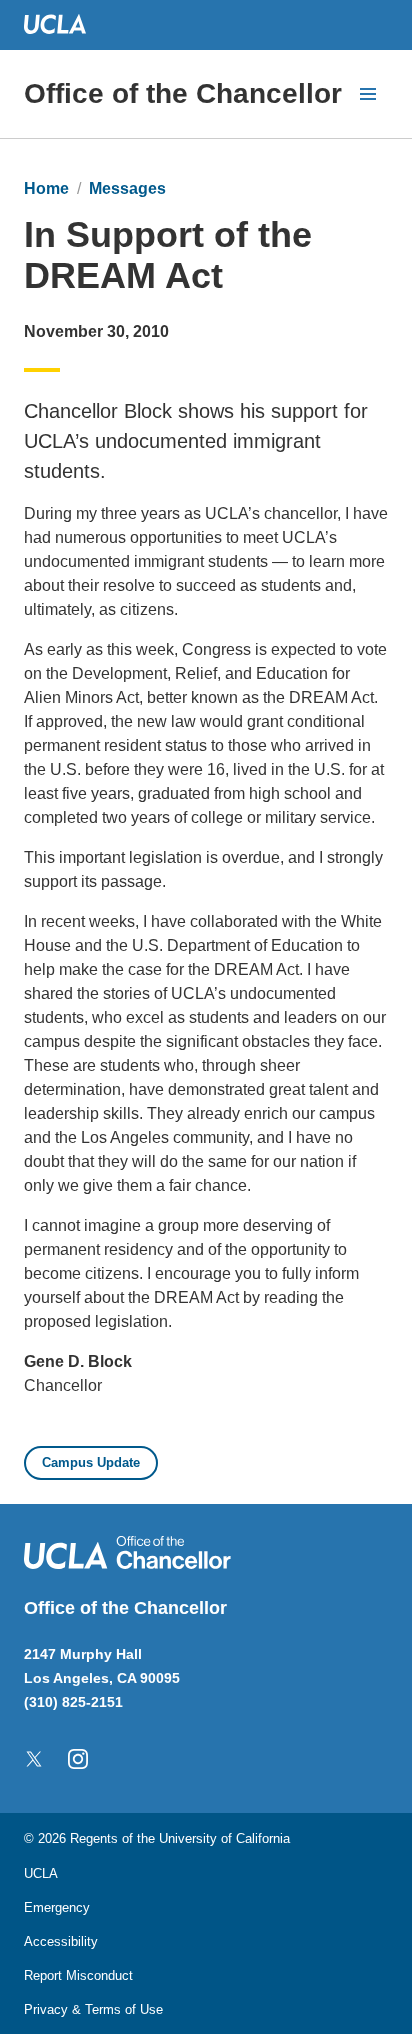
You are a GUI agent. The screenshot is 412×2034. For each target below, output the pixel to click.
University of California (224, 1838)
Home (46, 188)
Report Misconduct (78, 1975)
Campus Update (91, 1462)
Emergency (57, 1907)
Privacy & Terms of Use (93, 2009)
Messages (127, 188)
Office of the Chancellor (183, 93)
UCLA (41, 1873)
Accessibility (61, 1941)
